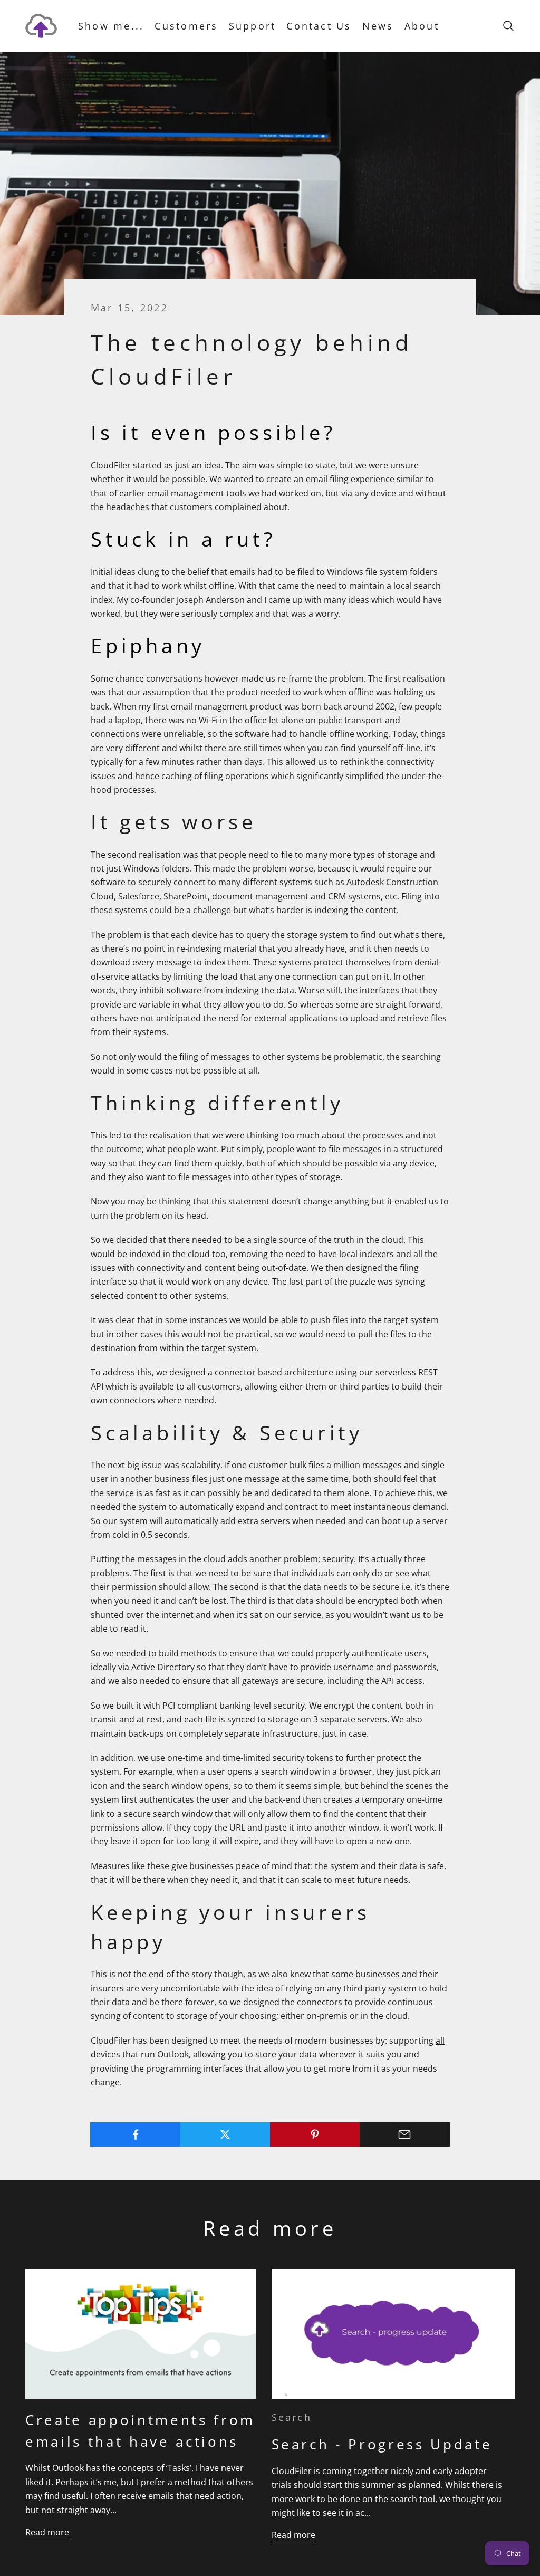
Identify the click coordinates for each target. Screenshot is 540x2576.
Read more (47, 2532)
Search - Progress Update (382, 2444)
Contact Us (319, 26)
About (422, 26)
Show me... (111, 26)
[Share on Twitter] (225, 2134)
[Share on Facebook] (135, 2134)
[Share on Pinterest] (315, 2134)
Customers (186, 26)
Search (292, 2417)
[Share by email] (405, 2134)
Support (253, 26)
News (378, 26)
